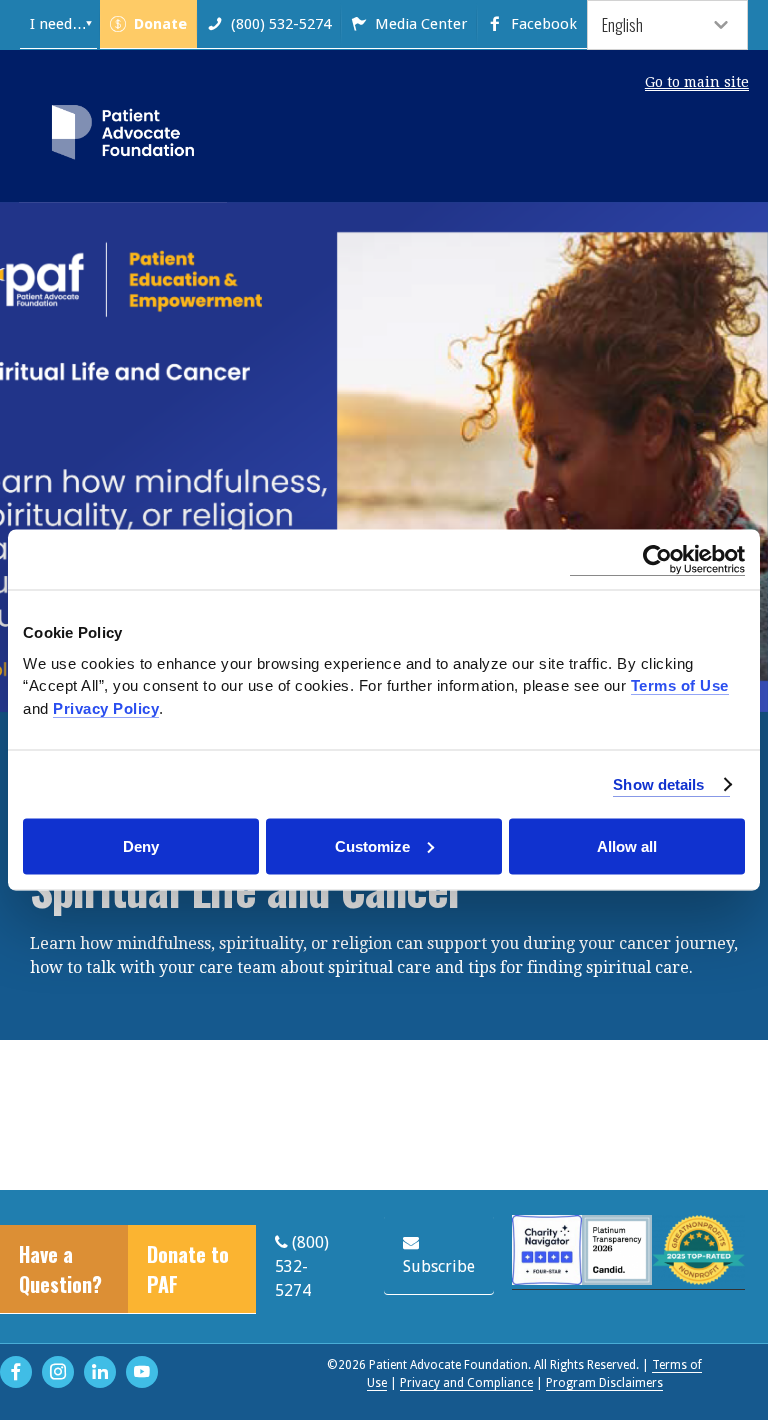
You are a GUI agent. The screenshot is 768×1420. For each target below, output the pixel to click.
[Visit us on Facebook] (16, 1372)
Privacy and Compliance (466, 1383)
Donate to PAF (188, 1269)
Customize (372, 845)
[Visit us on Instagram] (58, 1372)
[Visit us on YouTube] (142, 1372)
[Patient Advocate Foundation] (123, 136)
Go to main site (697, 82)
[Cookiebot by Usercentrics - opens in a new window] (657, 560)
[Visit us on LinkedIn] (100, 1372)
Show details (658, 783)
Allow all (627, 845)
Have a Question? (60, 1269)
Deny (141, 845)
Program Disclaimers (604, 1383)
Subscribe (439, 1266)
